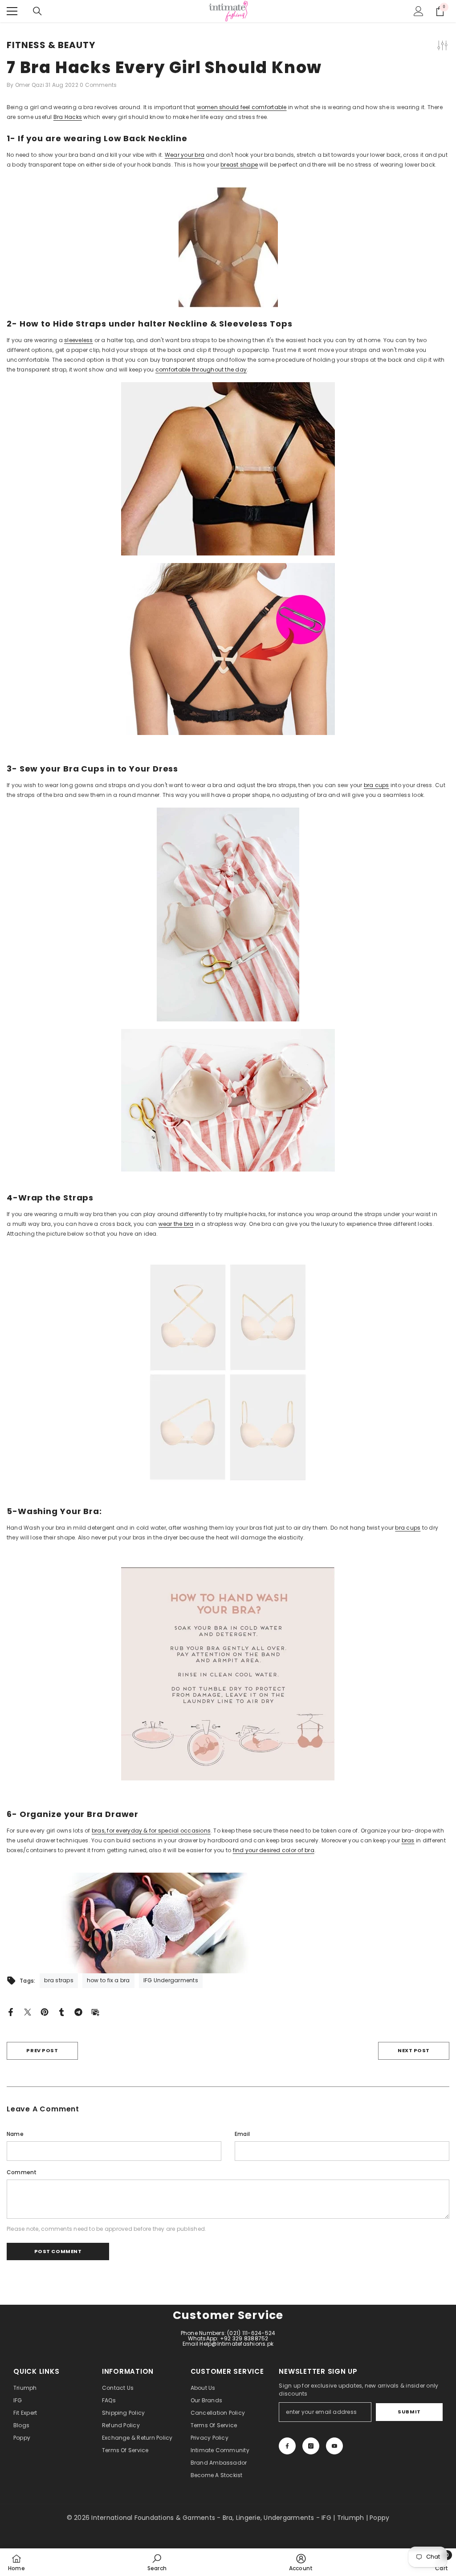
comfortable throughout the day (201, 369)
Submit (409, 2412)
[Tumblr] (61, 2011)
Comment (22, 2172)
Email (242, 2134)
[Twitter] (28, 2011)
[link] (157, 2562)
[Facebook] (11, 2011)
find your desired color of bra (274, 1850)
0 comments (98, 85)
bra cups (377, 785)
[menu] (12, 11)
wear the (171, 1224)
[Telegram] (78, 2011)
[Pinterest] (45, 2011)
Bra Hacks (68, 117)
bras (408, 1840)
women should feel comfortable (242, 107)
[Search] (37, 11)
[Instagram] (311, 2446)
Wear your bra (185, 155)
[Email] (95, 2011)
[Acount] (419, 11)
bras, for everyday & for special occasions (151, 1831)
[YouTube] (334, 2446)
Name (15, 2134)
